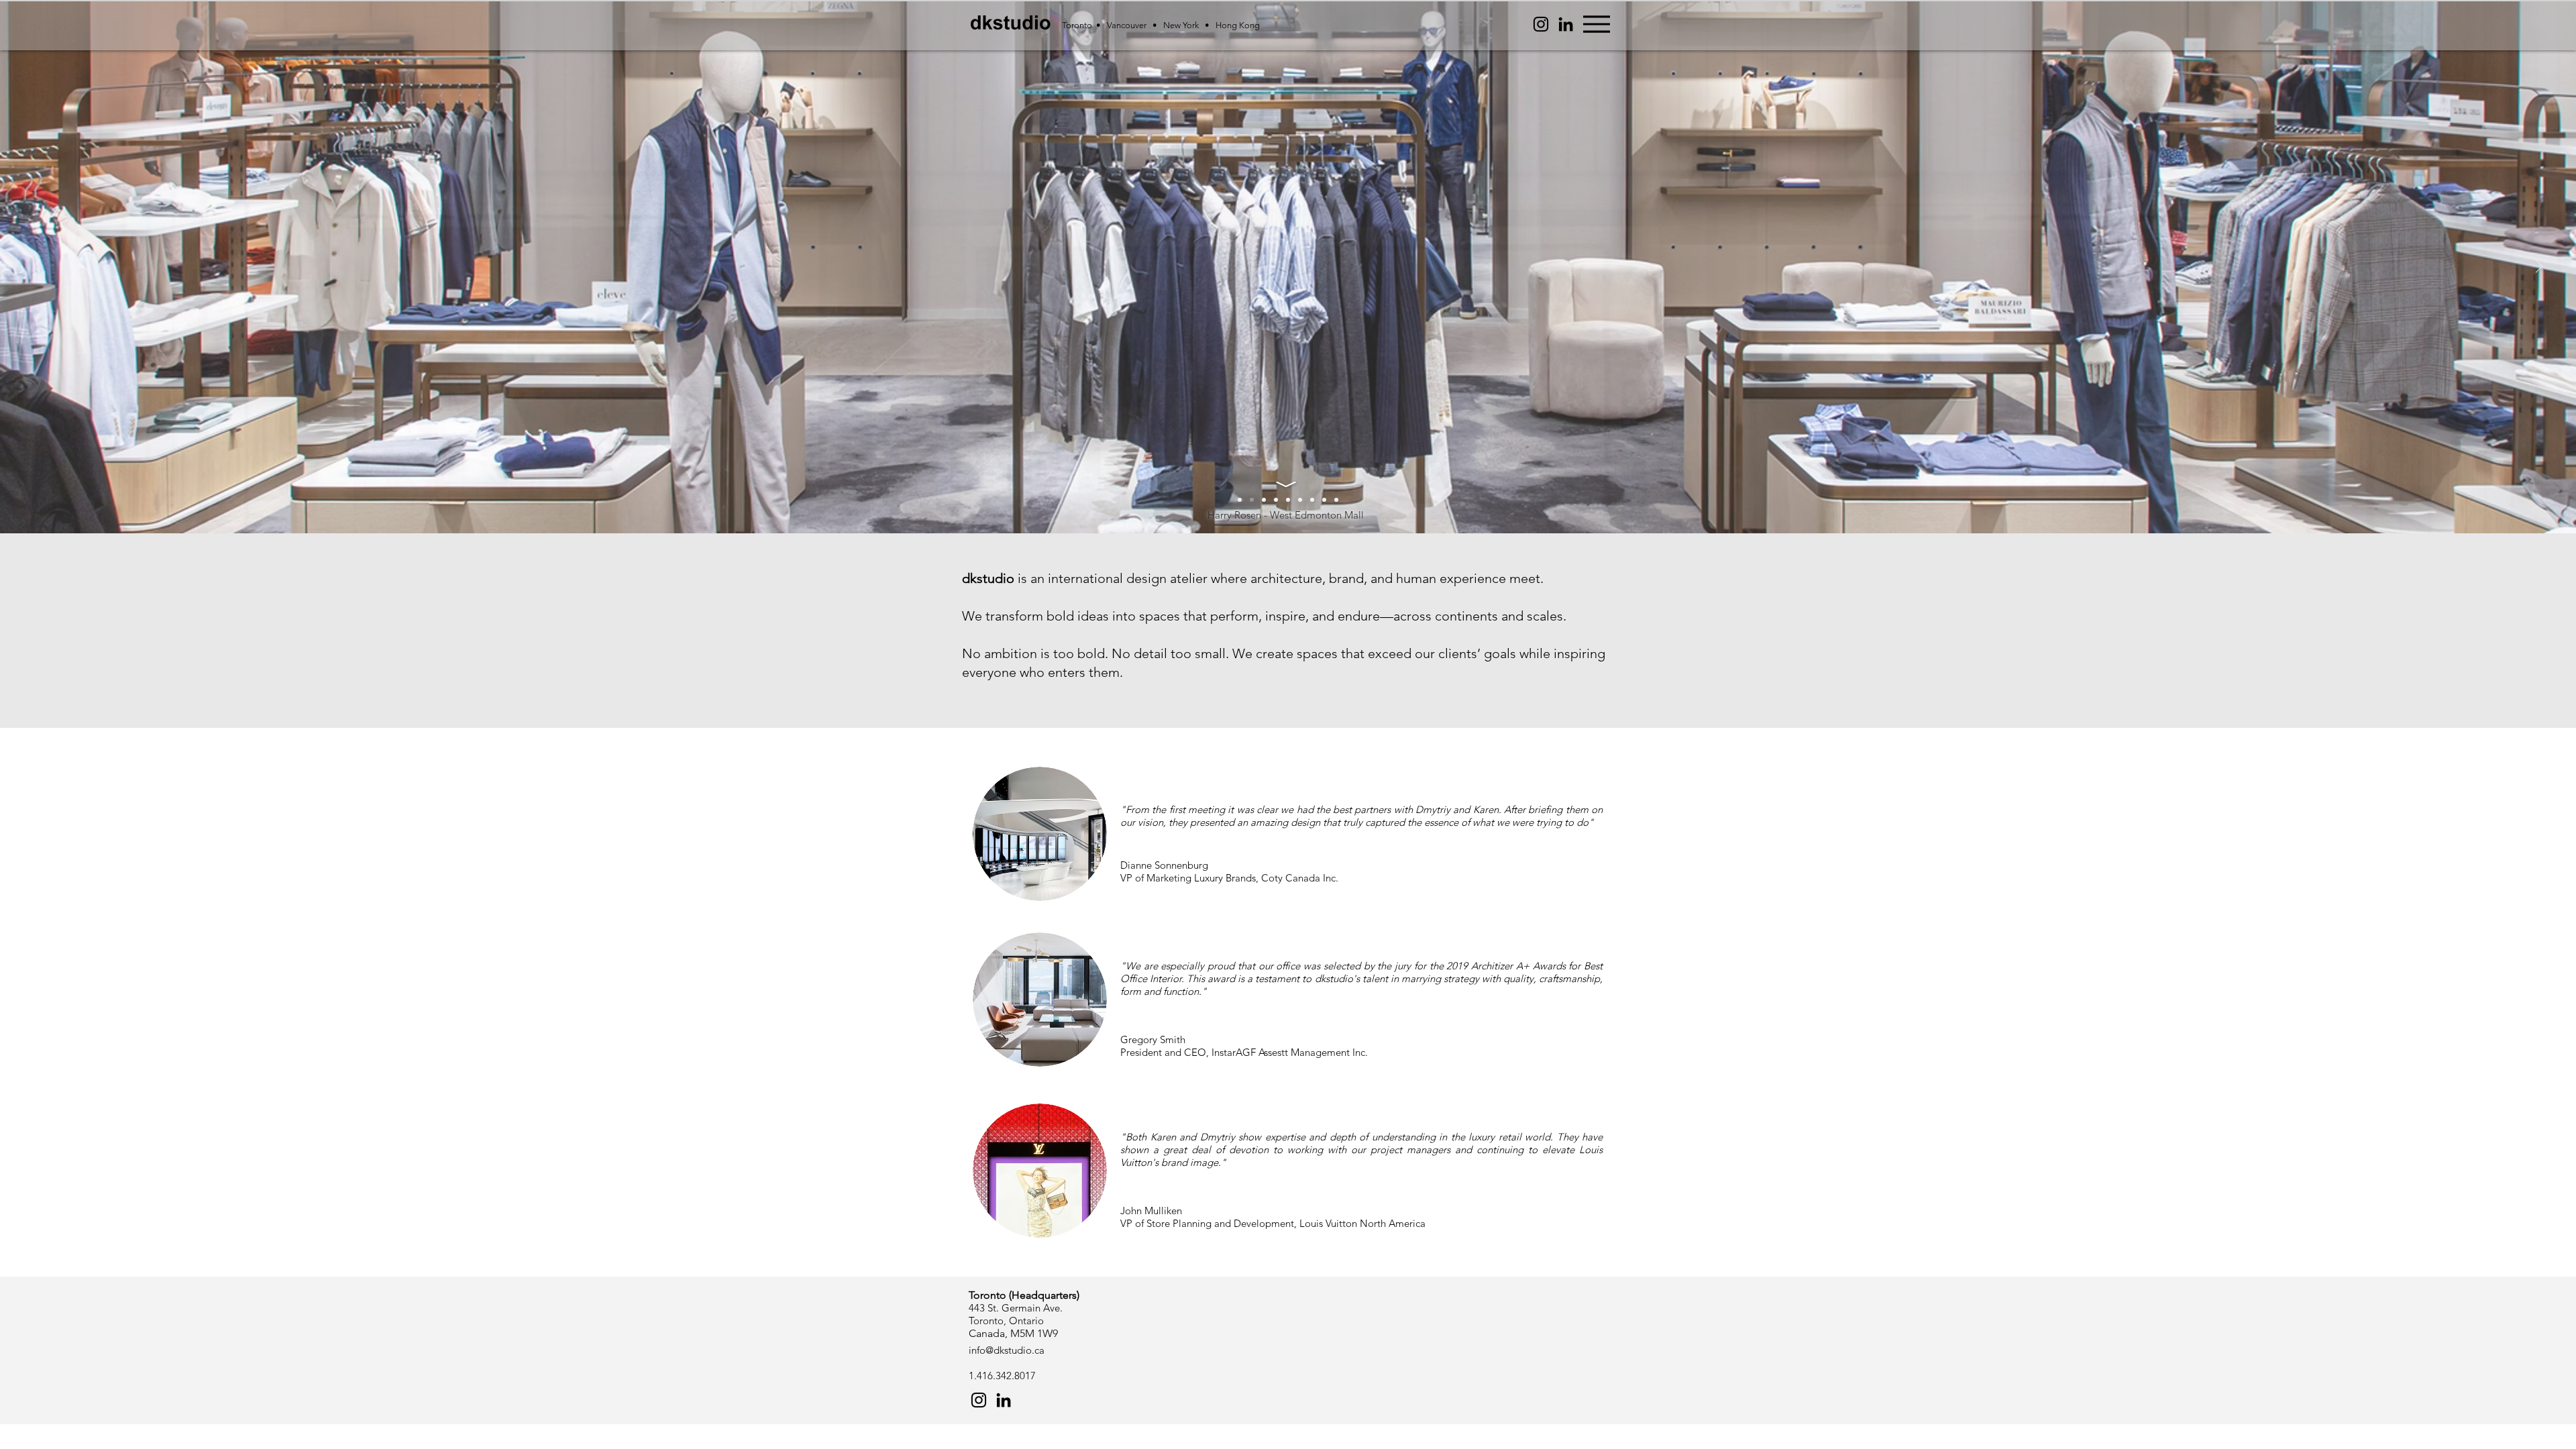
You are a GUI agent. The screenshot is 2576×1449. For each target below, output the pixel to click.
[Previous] (37, 267)
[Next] (2539, 267)
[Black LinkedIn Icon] (1566, 24)
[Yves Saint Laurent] (1324, 500)
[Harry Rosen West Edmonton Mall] (1240, 500)
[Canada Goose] (1264, 500)
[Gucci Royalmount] (1300, 500)
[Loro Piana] (1312, 500)
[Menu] (1596, 24)
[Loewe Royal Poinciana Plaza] (1336, 500)
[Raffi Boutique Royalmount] (1252, 500)
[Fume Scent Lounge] (1276, 500)
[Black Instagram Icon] (979, 1400)
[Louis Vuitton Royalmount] (1288, 500)
